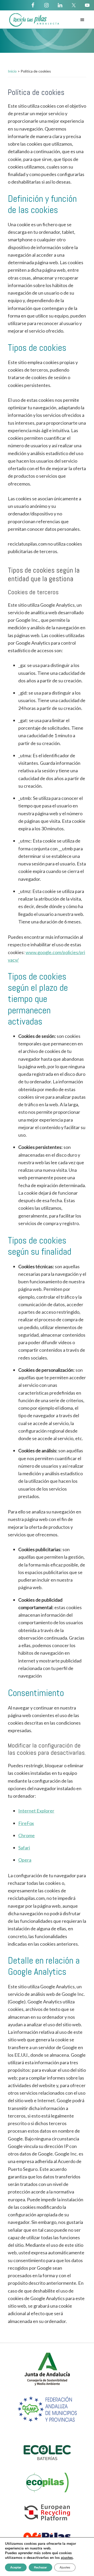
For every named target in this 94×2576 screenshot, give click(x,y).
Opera (25, 1860)
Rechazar (40, 2567)
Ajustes (65, 2567)
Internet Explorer (36, 1811)
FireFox (26, 1823)
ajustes (67, 2558)
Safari (24, 1848)
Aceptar (16, 2567)
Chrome (27, 1835)
